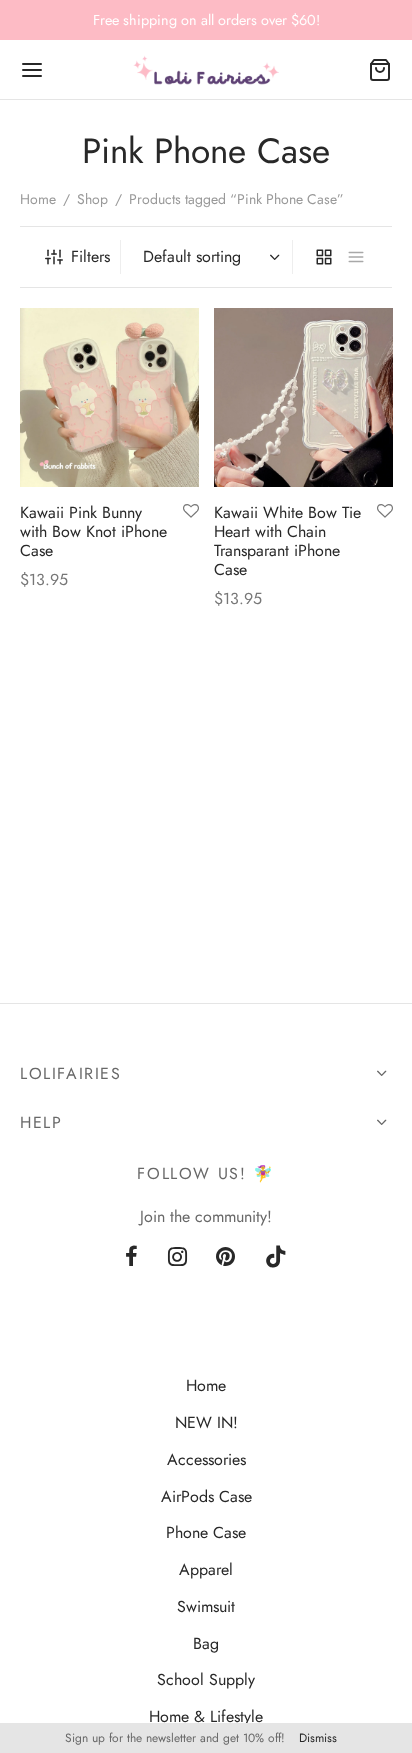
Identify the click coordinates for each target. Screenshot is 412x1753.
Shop (92, 199)
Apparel (206, 1569)
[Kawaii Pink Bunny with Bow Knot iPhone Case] (109, 397)
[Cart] (380, 70)
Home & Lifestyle (206, 1716)
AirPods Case (206, 1496)
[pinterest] (226, 1258)
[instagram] (177, 1258)
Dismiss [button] (318, 1738)
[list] (356, 257)
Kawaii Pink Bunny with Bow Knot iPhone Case (93, 530)
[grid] (324, 257)
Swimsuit (206, 1606)
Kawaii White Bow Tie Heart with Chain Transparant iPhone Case (287, 540)
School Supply (206, 1679)
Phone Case (206, 1532)
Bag (206, 1643)
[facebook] (131, 1258)
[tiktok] (276, 1258)
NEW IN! (206, 1422)
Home (38, 199)
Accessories (206, 1459)
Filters (90, 256)
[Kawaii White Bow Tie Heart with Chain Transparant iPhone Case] (303, 397)
